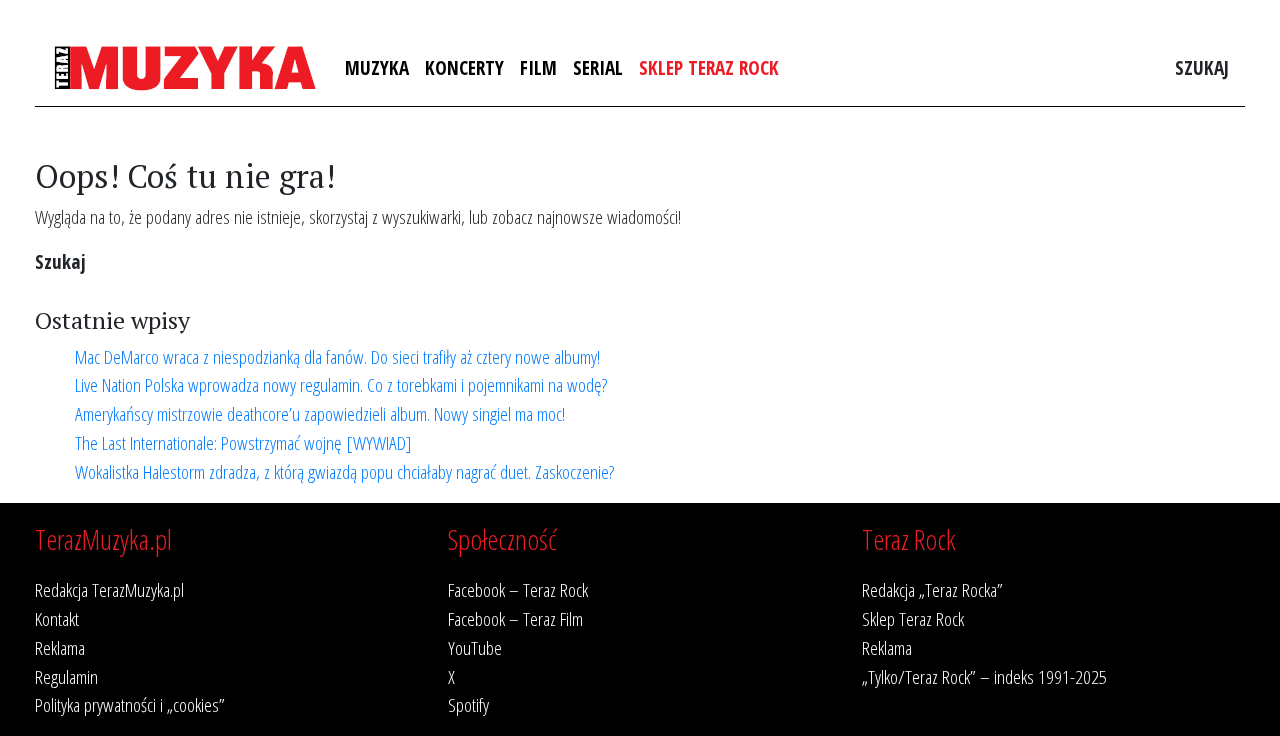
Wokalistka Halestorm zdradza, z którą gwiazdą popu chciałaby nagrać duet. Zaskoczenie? (344, 471)
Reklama (60, 647)
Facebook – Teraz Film (515, 618)
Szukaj (1202, 67)
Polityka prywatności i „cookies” (130, 704)
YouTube (475, 647)
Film (538, 67)
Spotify (468, 704)
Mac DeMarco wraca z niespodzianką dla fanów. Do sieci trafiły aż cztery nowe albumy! (337, 356)
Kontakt (57, 618)
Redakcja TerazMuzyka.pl (109, 589)
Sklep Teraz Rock (709, 67)
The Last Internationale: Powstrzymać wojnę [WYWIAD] (243, 442)
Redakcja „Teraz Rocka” (932, 589)
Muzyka (377, 67)
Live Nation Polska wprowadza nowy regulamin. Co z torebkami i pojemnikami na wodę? (341, 384)
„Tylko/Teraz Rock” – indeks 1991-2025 (984, 676)
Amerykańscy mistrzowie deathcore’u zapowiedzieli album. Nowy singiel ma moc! (320, 413)
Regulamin (66, 676)
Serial (598, 67)
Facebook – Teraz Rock (518, 589)
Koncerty (464, 67)
